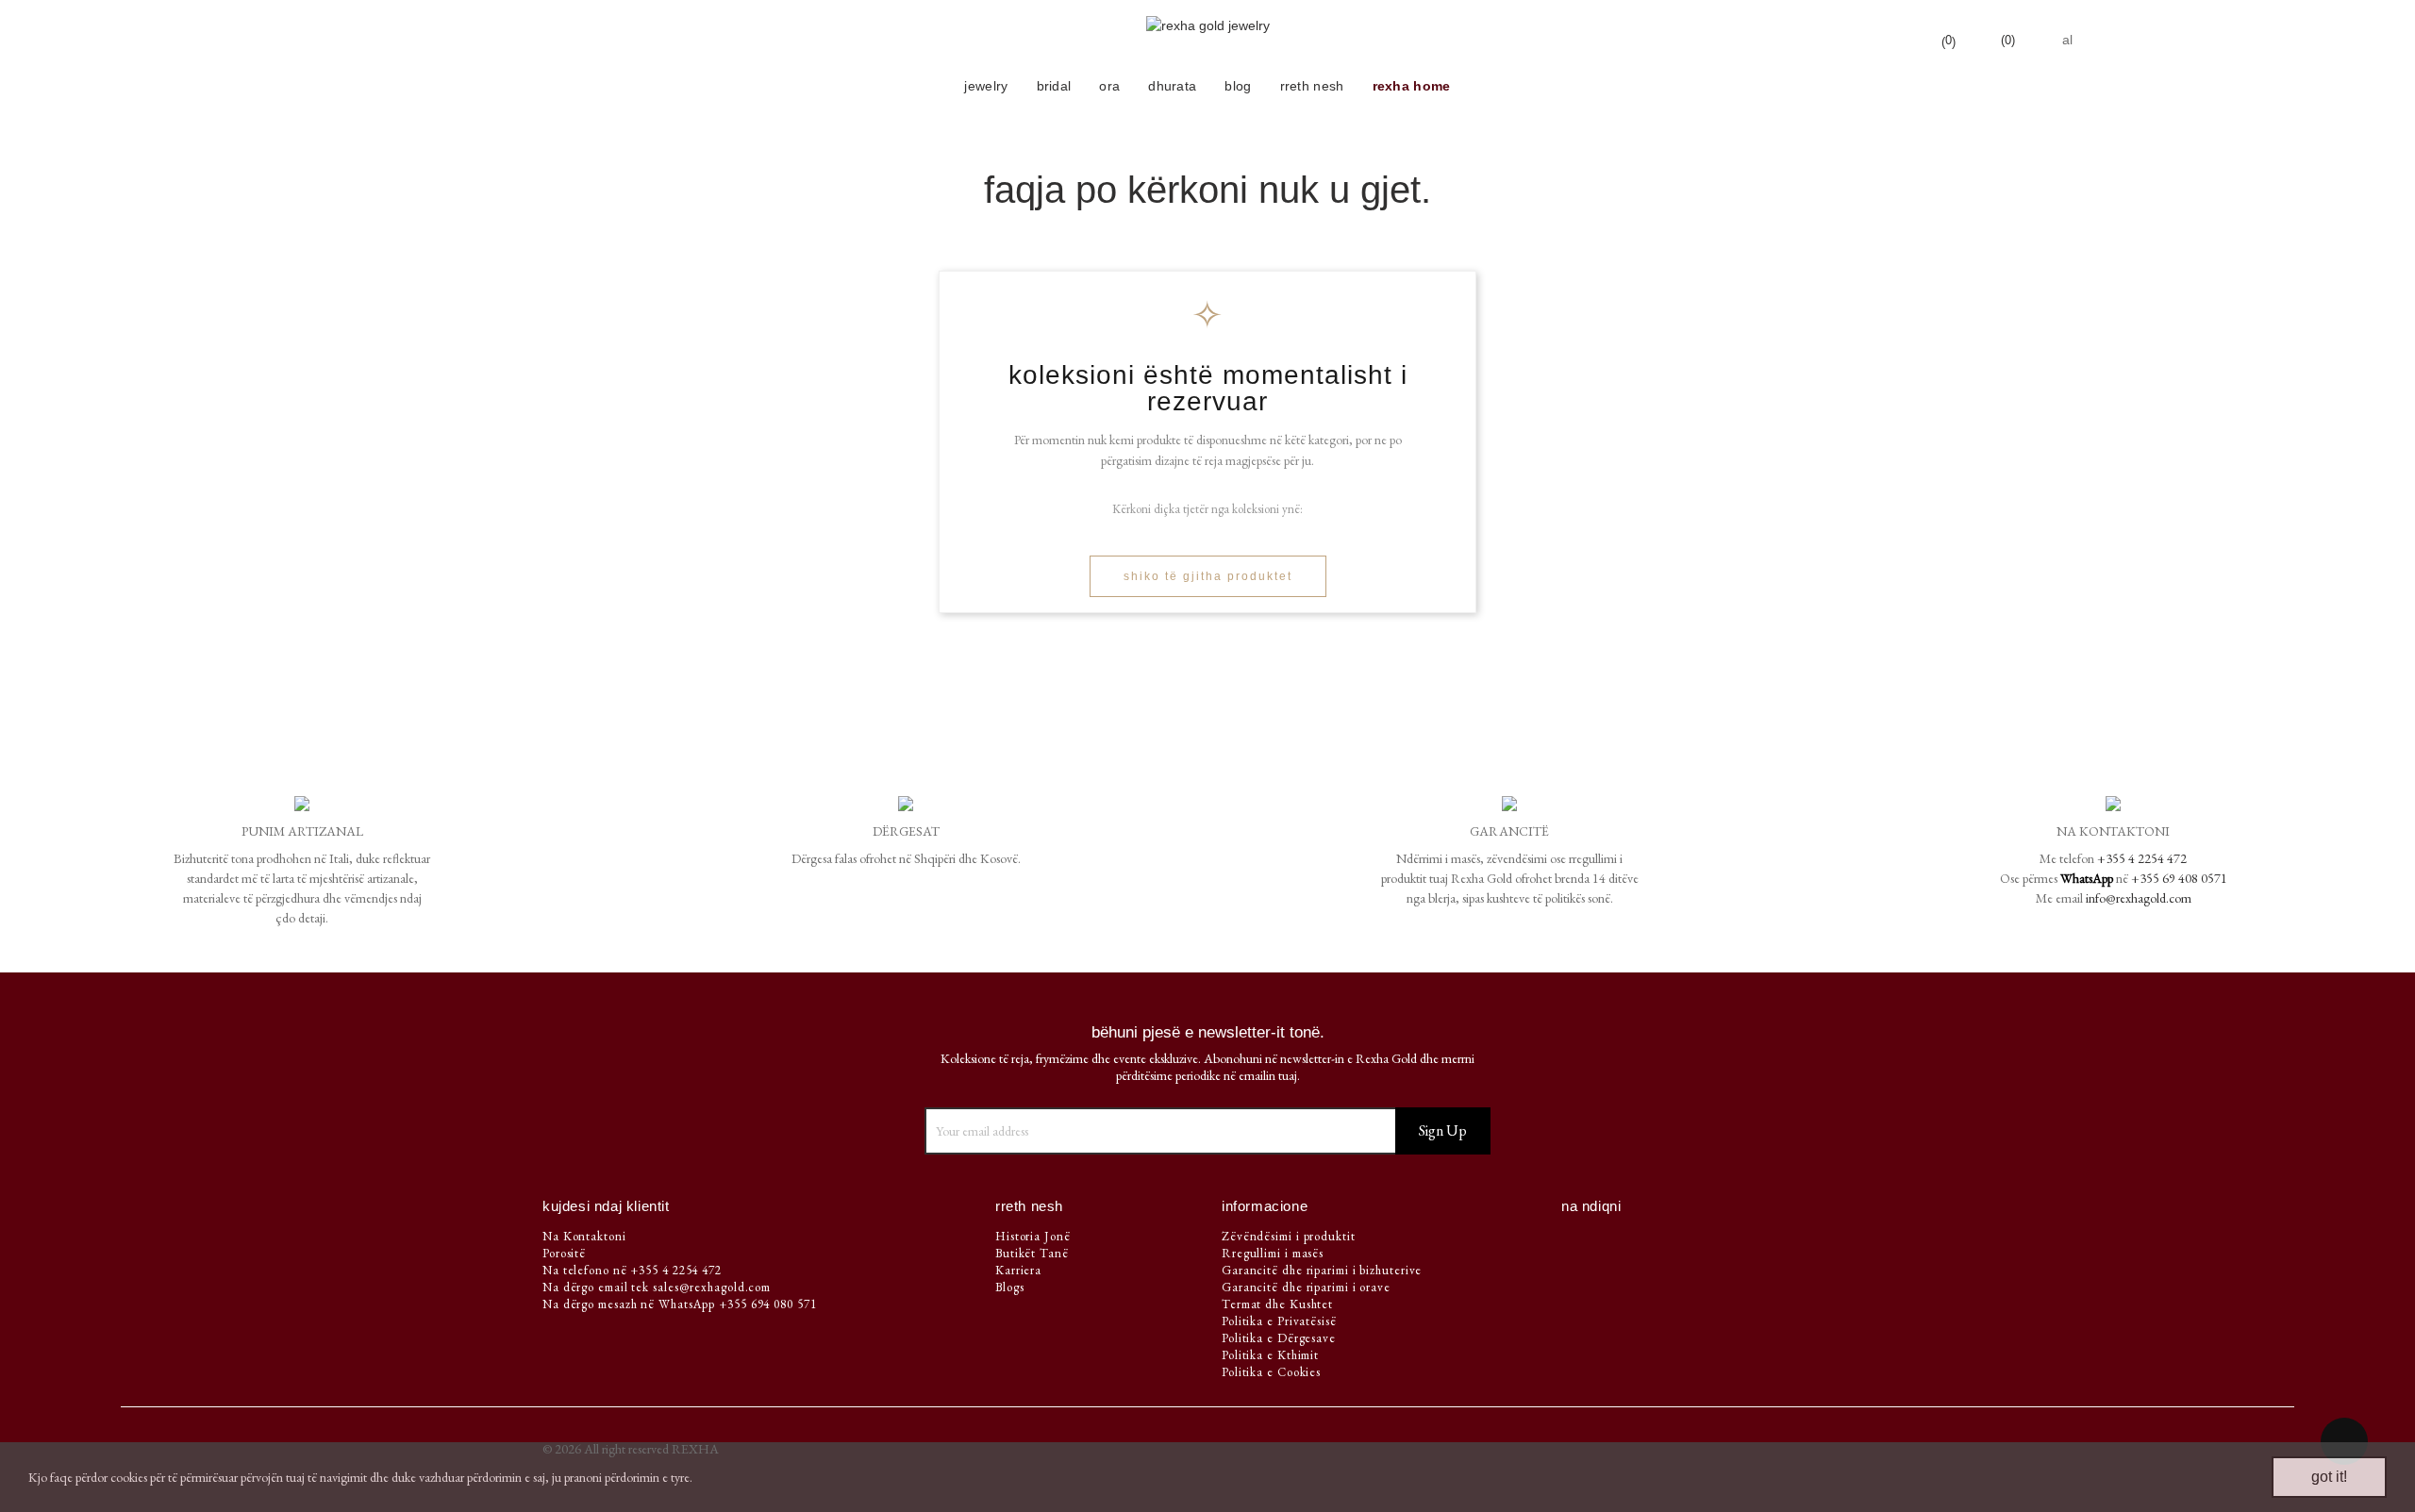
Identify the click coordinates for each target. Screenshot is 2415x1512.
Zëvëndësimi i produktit (1289, 1236)
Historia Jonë (1033, 1236)
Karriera (1018, 1270)
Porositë (564, 1253)
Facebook (1579, 1242)
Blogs (1010, 1287)
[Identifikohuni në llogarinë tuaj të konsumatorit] (1886, 40)
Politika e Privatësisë (1279, 1321)
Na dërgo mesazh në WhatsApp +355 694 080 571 (680, 1304)
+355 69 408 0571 (2179, 878)
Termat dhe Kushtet (1277, 1304)
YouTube (1613, 1242)
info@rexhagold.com (2139, 898)
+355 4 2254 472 (2142, 858)
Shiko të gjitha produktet (1208, 576)
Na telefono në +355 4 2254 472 (632, 1270)
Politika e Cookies (1271, 1372)
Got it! (2329, 1477)
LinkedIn (1684, 1242)
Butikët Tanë (1032, 1253)
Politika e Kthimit (1270, 1355)
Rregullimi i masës (1273, 1253)
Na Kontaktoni (584, 1236)
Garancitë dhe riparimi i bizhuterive (1322, 1270)
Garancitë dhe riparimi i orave (1306, 1287)
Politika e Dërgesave (1279, 1338)
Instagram (1649, 1242)
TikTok (1718, 1242)
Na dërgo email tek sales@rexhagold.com (657, 1287)
